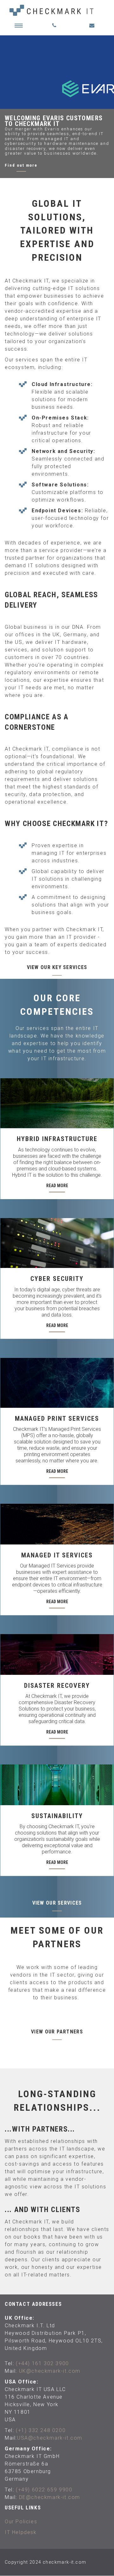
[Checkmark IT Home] (57, 10)
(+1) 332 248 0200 (41, 2430)
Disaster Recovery (57, 1686)
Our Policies (21, 2522)
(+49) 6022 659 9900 (44, 2490)
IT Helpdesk (21, 2532)
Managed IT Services (57, 1555)
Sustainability (57, 1816)
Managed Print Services (57, 1419)
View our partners (57, 2032)
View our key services (57, 967)
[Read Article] (57, 1103)
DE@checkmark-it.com (50, 2497)
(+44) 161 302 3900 (42, 2363)
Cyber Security (57, 1279)
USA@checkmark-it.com (50, 2438)
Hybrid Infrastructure (57, 1139)
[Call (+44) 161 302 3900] (56, 25)
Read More (57, 1186)
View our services (57, 1903)
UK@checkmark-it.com (50, 2371)
